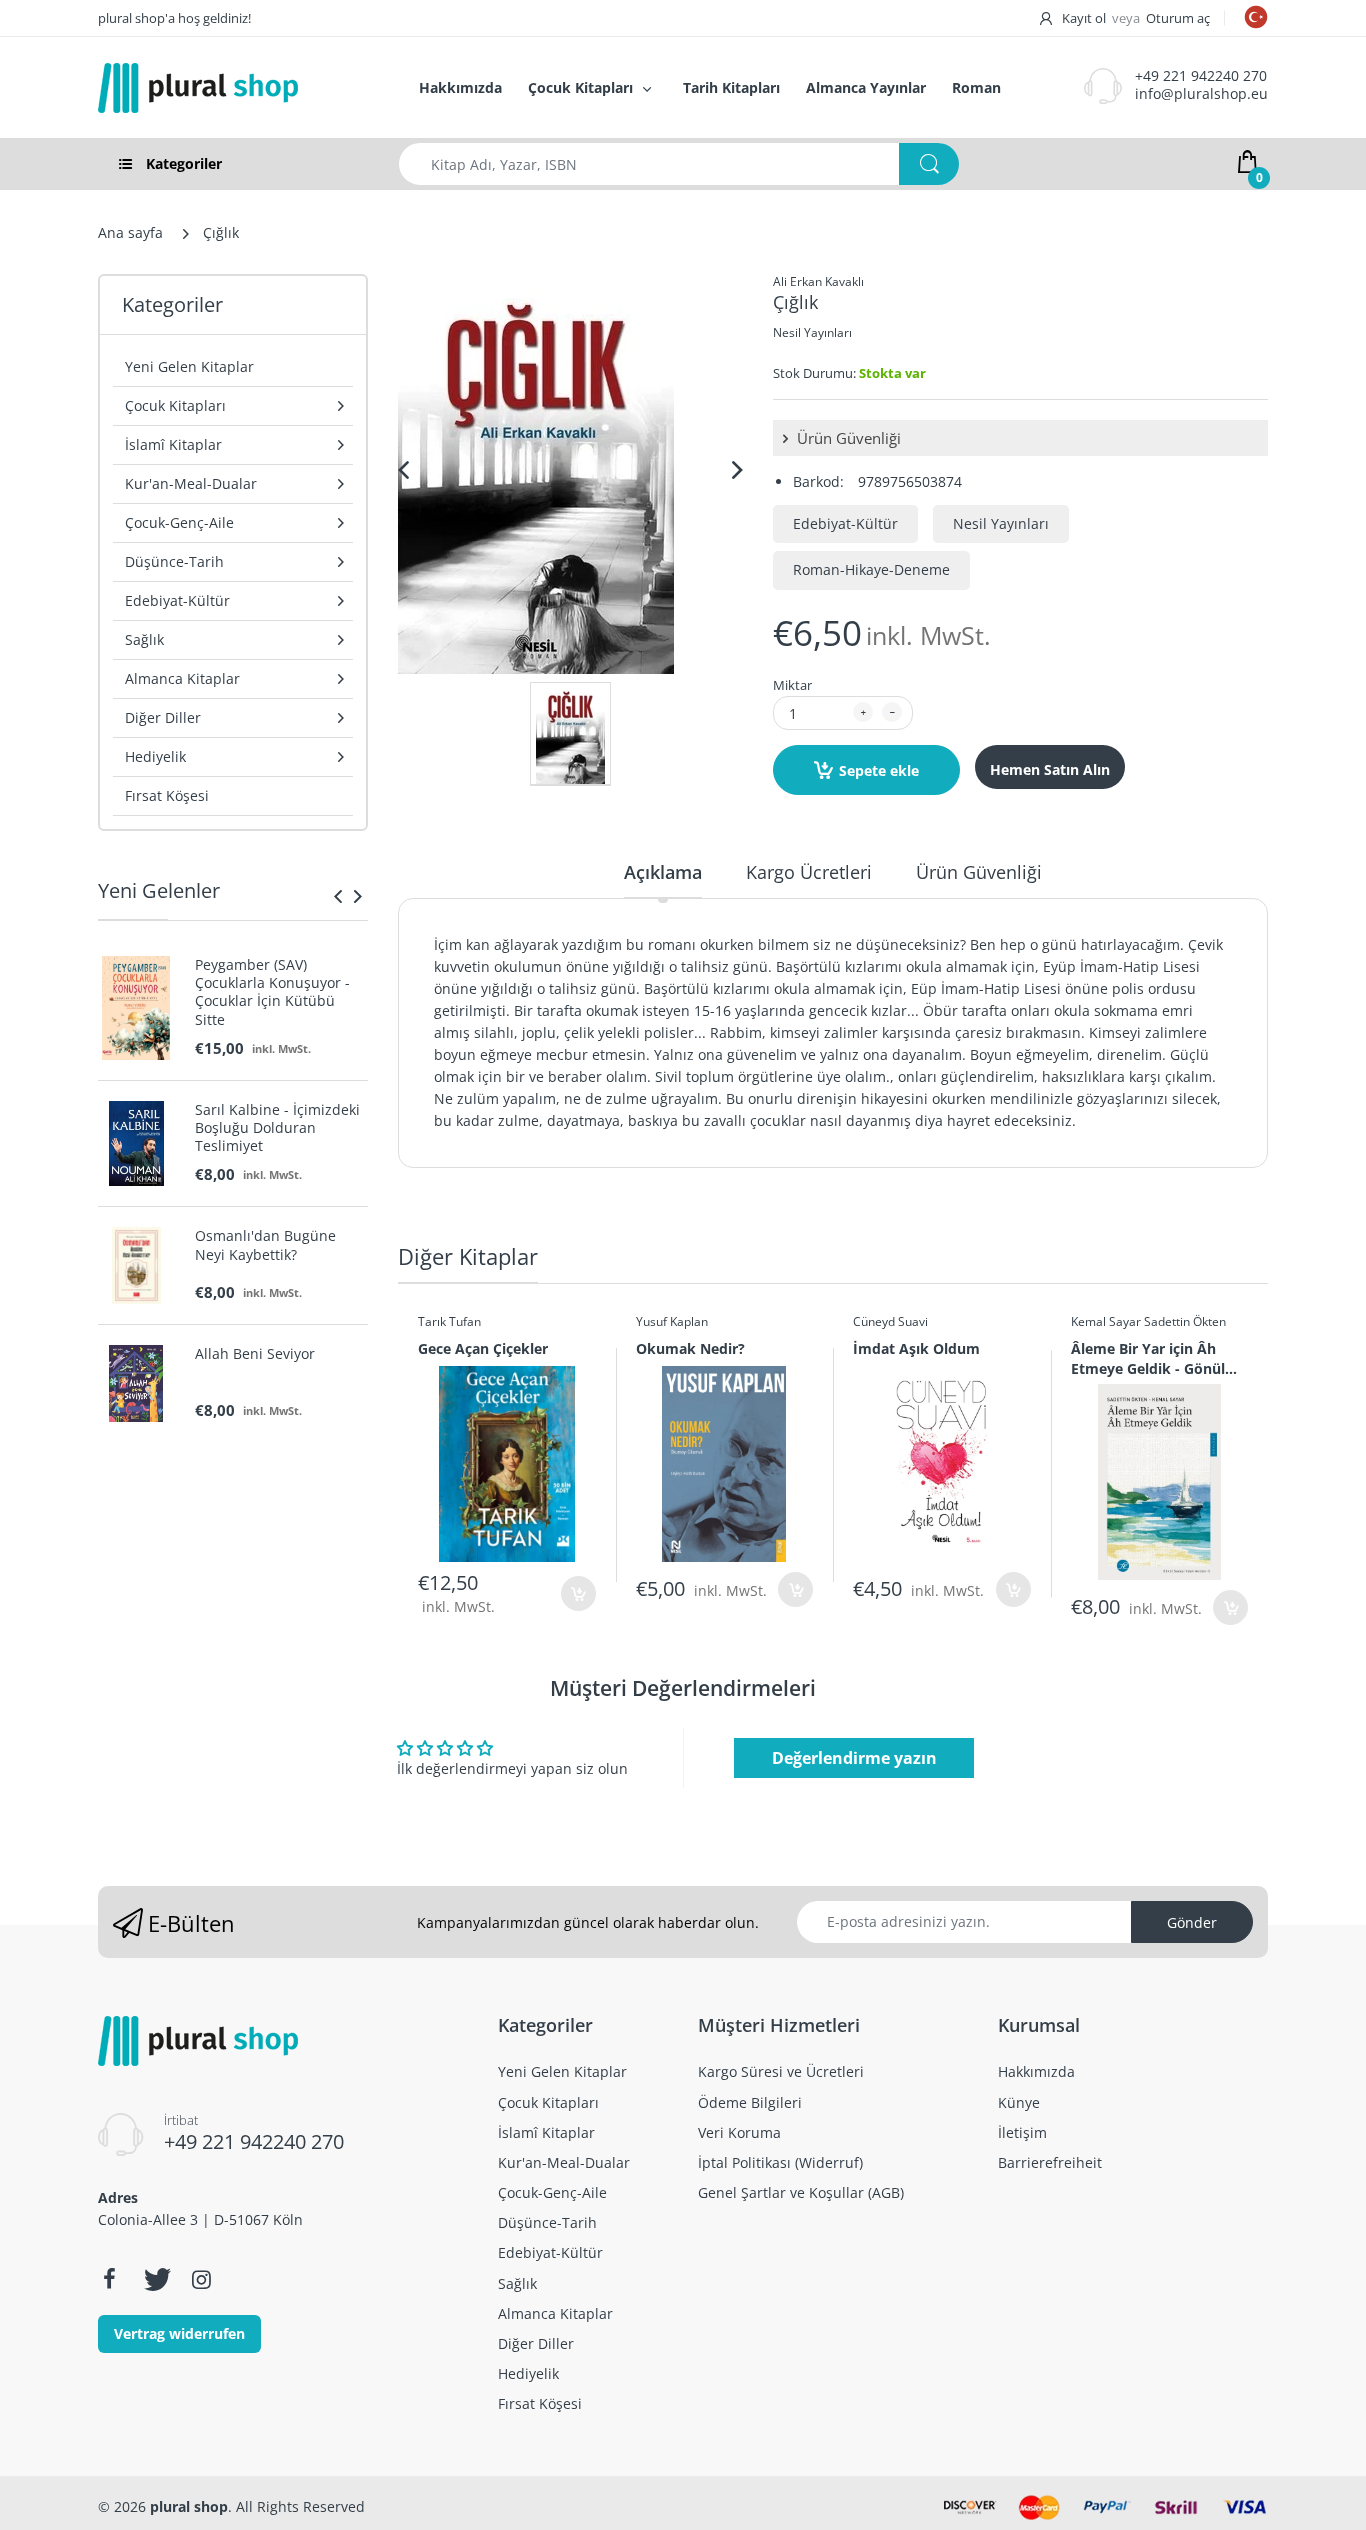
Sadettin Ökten (1185, 1321)
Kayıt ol (1084, 18)
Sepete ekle (879, 770)
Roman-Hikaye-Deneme (871, 569)
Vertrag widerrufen (179, 2333)
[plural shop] (237, 88)
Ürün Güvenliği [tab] (979, 872)
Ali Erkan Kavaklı (818, 281)
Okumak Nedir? (690, 1348)
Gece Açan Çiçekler (483, 1348)
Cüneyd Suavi (890, 1321)
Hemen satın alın (1050, 769)
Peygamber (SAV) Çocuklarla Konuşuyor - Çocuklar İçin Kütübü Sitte (272, 992)
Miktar (792, 685)
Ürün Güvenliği (847, 438)
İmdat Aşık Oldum (916, 1348)
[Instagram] (201, 2279)
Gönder (1192, 1922)
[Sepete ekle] (578, 1593)
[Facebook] (109, 2279)
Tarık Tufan (449, 1321)
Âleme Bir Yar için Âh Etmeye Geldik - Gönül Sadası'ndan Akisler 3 (1148, 1358)
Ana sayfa (130, 232)
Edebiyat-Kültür (845, 523)
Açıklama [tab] (663, 872)
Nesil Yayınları (812, 332)
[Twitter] (155, 2279)
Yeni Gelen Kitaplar (189, 366)
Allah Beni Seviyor (255, 1354)
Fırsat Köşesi (167, 795)
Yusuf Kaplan (672, 1321)
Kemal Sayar (1106, 1321)
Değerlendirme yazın (854, 1758)
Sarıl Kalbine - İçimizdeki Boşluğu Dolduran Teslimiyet (277, 1128)
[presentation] (338, 896)
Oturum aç (1178, 18)
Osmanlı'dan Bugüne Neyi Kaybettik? (265, 1245)
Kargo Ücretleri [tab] (809, 872)
